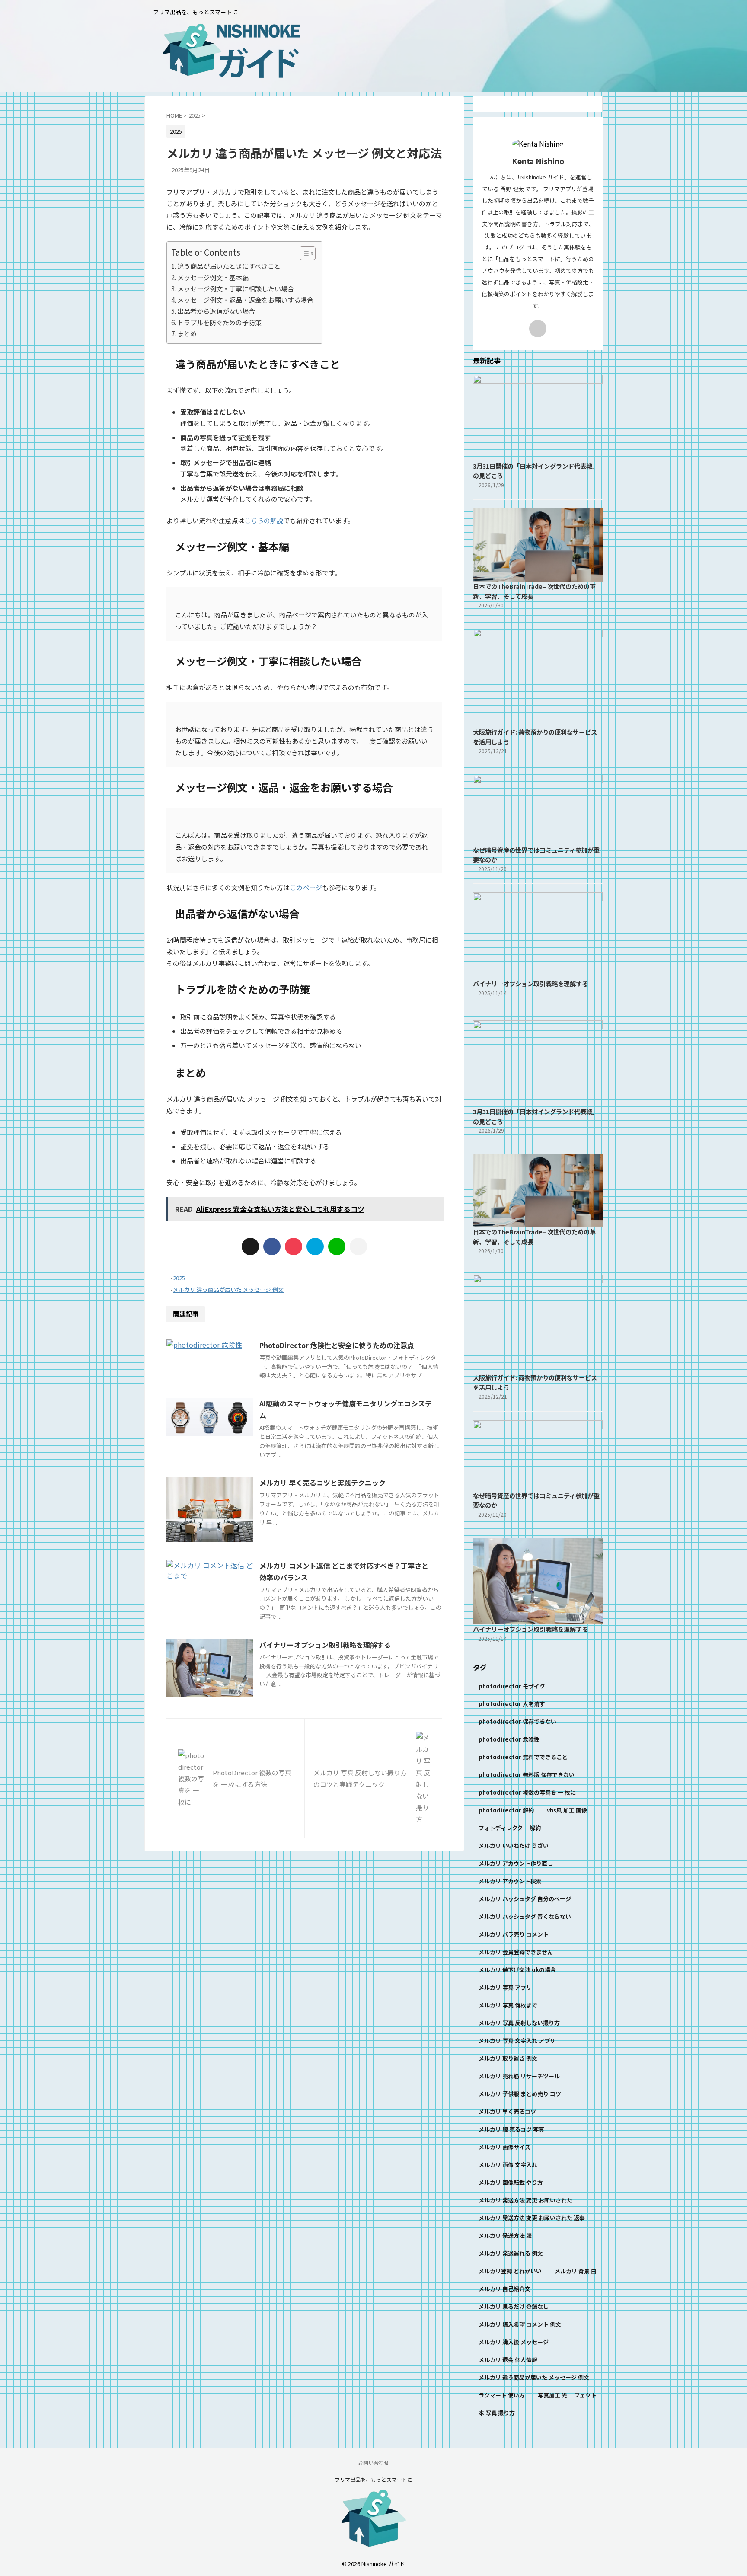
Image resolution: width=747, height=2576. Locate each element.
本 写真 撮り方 (497, 2413)
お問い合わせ (373, 2463)
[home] (538, 329)
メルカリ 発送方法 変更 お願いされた (525, 2200)
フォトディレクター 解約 (510, 1828)
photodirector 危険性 (509, 1739)
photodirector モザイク (512, 1686)
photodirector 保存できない (517, 1721)
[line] (337, 1246)
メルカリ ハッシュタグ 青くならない (525, 1916)
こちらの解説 (264, 520)
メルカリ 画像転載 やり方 (511, 2182)
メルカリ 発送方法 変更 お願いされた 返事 (532, 2218)
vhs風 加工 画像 (567, 1810)
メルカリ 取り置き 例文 (508, 2058)
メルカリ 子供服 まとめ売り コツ (520, 2094)
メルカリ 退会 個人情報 (508, 2360)
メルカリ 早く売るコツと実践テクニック (322, 1483)
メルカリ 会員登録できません (516, 1952)
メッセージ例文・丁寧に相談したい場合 (236, 288)
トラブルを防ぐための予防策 (219, 322)
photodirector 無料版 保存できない (527, 1775)
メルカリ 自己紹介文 (504, 2289)
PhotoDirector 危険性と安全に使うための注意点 (337, 1345)
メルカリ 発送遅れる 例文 (511, 2253)
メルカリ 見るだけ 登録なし (514, 2306)
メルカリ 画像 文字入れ (508, 2165)
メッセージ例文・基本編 (213, 277)
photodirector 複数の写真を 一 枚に (527, 1792)
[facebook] (272, 1246)
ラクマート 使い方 (502, 2395)
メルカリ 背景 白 (576, 2271)
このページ (306, 887)
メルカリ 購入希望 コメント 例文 (520, 2324)
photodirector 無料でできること (523, 1757)
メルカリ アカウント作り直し (516, 1863)
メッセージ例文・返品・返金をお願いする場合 (245, 300)
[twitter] (250, 1246)
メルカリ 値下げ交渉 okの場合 (517, 1970)
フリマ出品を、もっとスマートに (373, 2479)
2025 (179, 1278)
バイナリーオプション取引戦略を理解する (325, 1645)
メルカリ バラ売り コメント (514, 1934)
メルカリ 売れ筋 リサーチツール (519, 2076)
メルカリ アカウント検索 (510, 1881)
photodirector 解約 (506, 1810)
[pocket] (294, 1246)
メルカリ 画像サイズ (504, 2147)
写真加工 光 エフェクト (567, 2395)
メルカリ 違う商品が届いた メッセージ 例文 (228, 1290)
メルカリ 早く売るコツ (507, 2111)
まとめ (187, 333)
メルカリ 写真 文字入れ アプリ (517, 2041)
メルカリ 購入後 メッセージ (514, 2342)
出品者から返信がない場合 (216, 311)
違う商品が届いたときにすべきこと (229, 266)
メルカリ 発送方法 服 (505, 2236)
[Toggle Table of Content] (303, 253)
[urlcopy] (358, 1246)
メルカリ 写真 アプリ (505, 1987)
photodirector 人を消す (512, 1704)
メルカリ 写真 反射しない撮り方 (519, 2023)
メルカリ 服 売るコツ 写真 (511, 2129)
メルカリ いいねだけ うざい (514, 1846)
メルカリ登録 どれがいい (510, 2271)
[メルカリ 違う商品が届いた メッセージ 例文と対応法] (315, 1246)
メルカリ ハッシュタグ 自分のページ (525, 1899)
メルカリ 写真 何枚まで (508, 2005)
